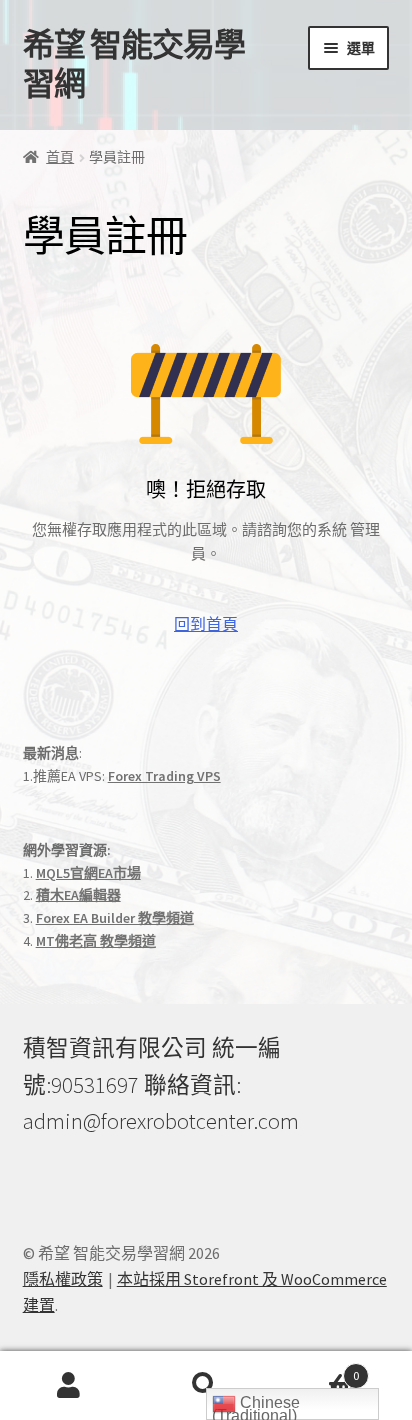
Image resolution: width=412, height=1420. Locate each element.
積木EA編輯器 (78, 895)
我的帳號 (68, 1386)
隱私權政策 (63, 1279)
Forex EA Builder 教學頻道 (115, 918)
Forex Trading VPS (164, 776)
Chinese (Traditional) (256, 1407)
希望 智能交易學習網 (134, 64)
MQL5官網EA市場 (88, 873)
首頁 (60, 157)
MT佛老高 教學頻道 (96, 941)
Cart (317, 1368)
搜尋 (205, 1386)
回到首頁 (206, 624)
